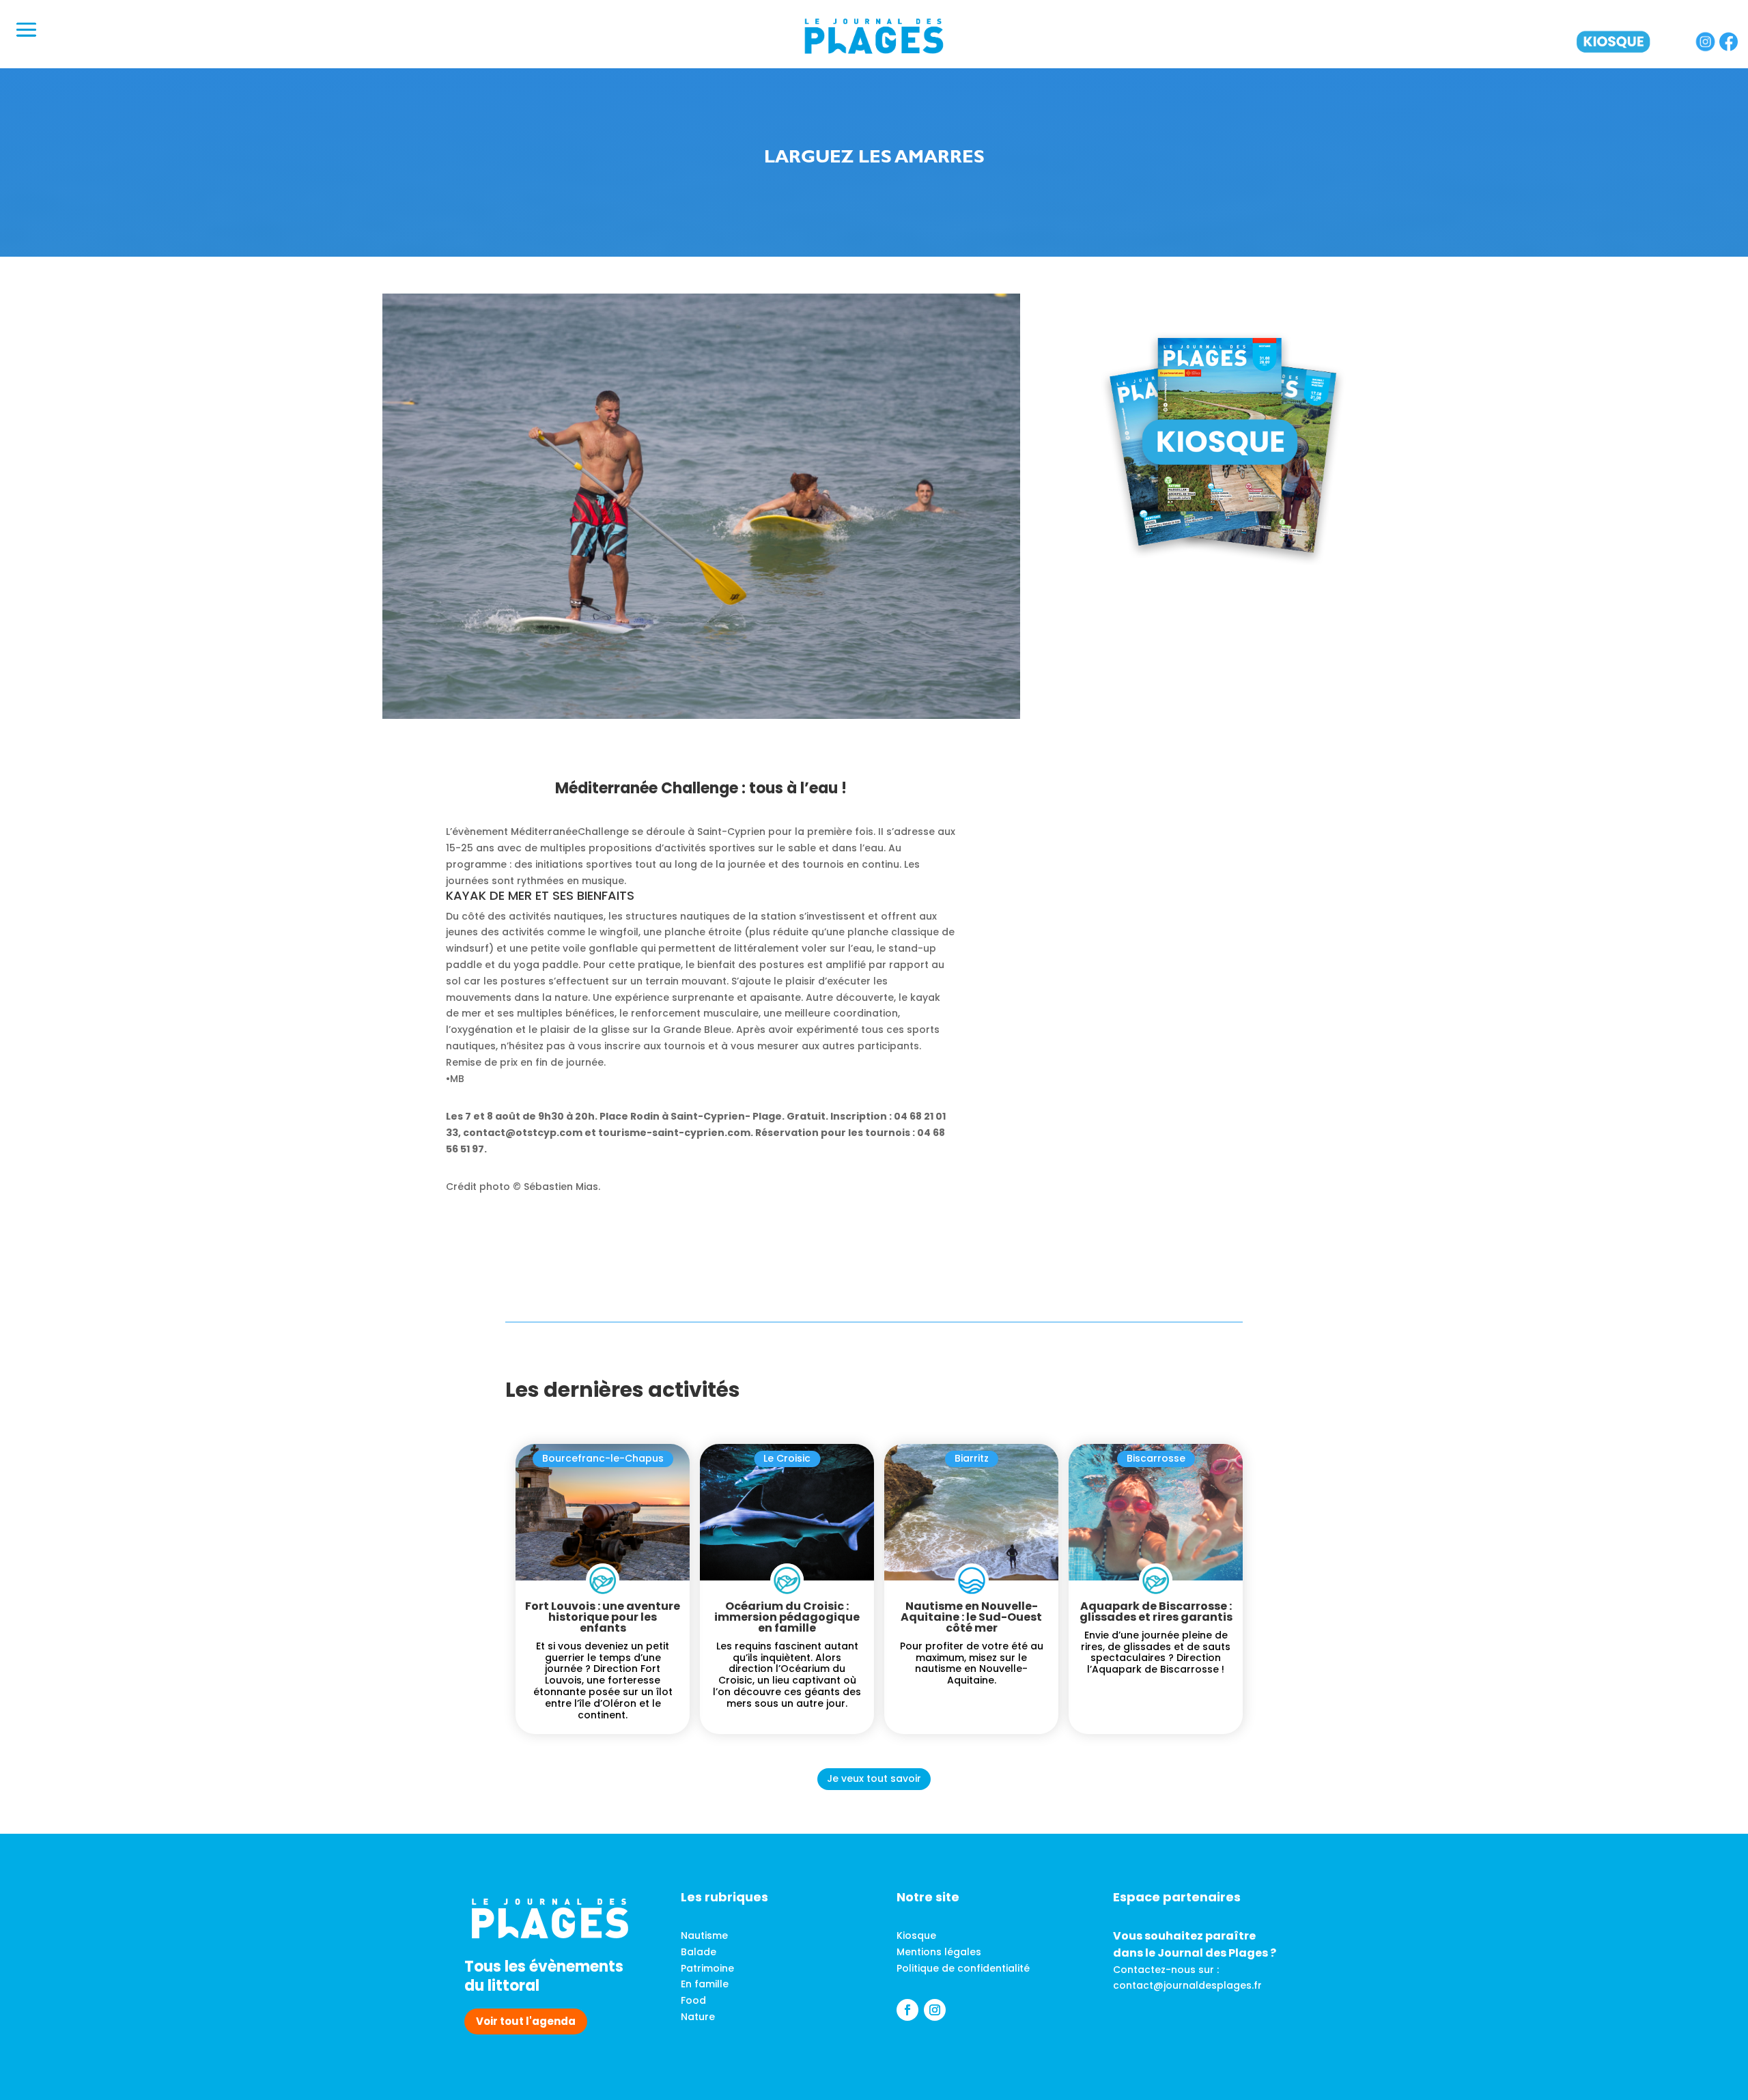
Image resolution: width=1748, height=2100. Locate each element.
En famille (705, 1984)
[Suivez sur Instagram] (935, 2010)
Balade (699, 1952)
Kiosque (916, 1935)
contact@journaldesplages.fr (1187, 1985)
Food (693, 2000)
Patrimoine (707, 1968)
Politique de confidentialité (963, 1968)
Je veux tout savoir (874, 1778)
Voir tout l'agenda (526, 2021)
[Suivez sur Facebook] (907, 2010)
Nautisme (704, 1935)
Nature (698, 2017)
